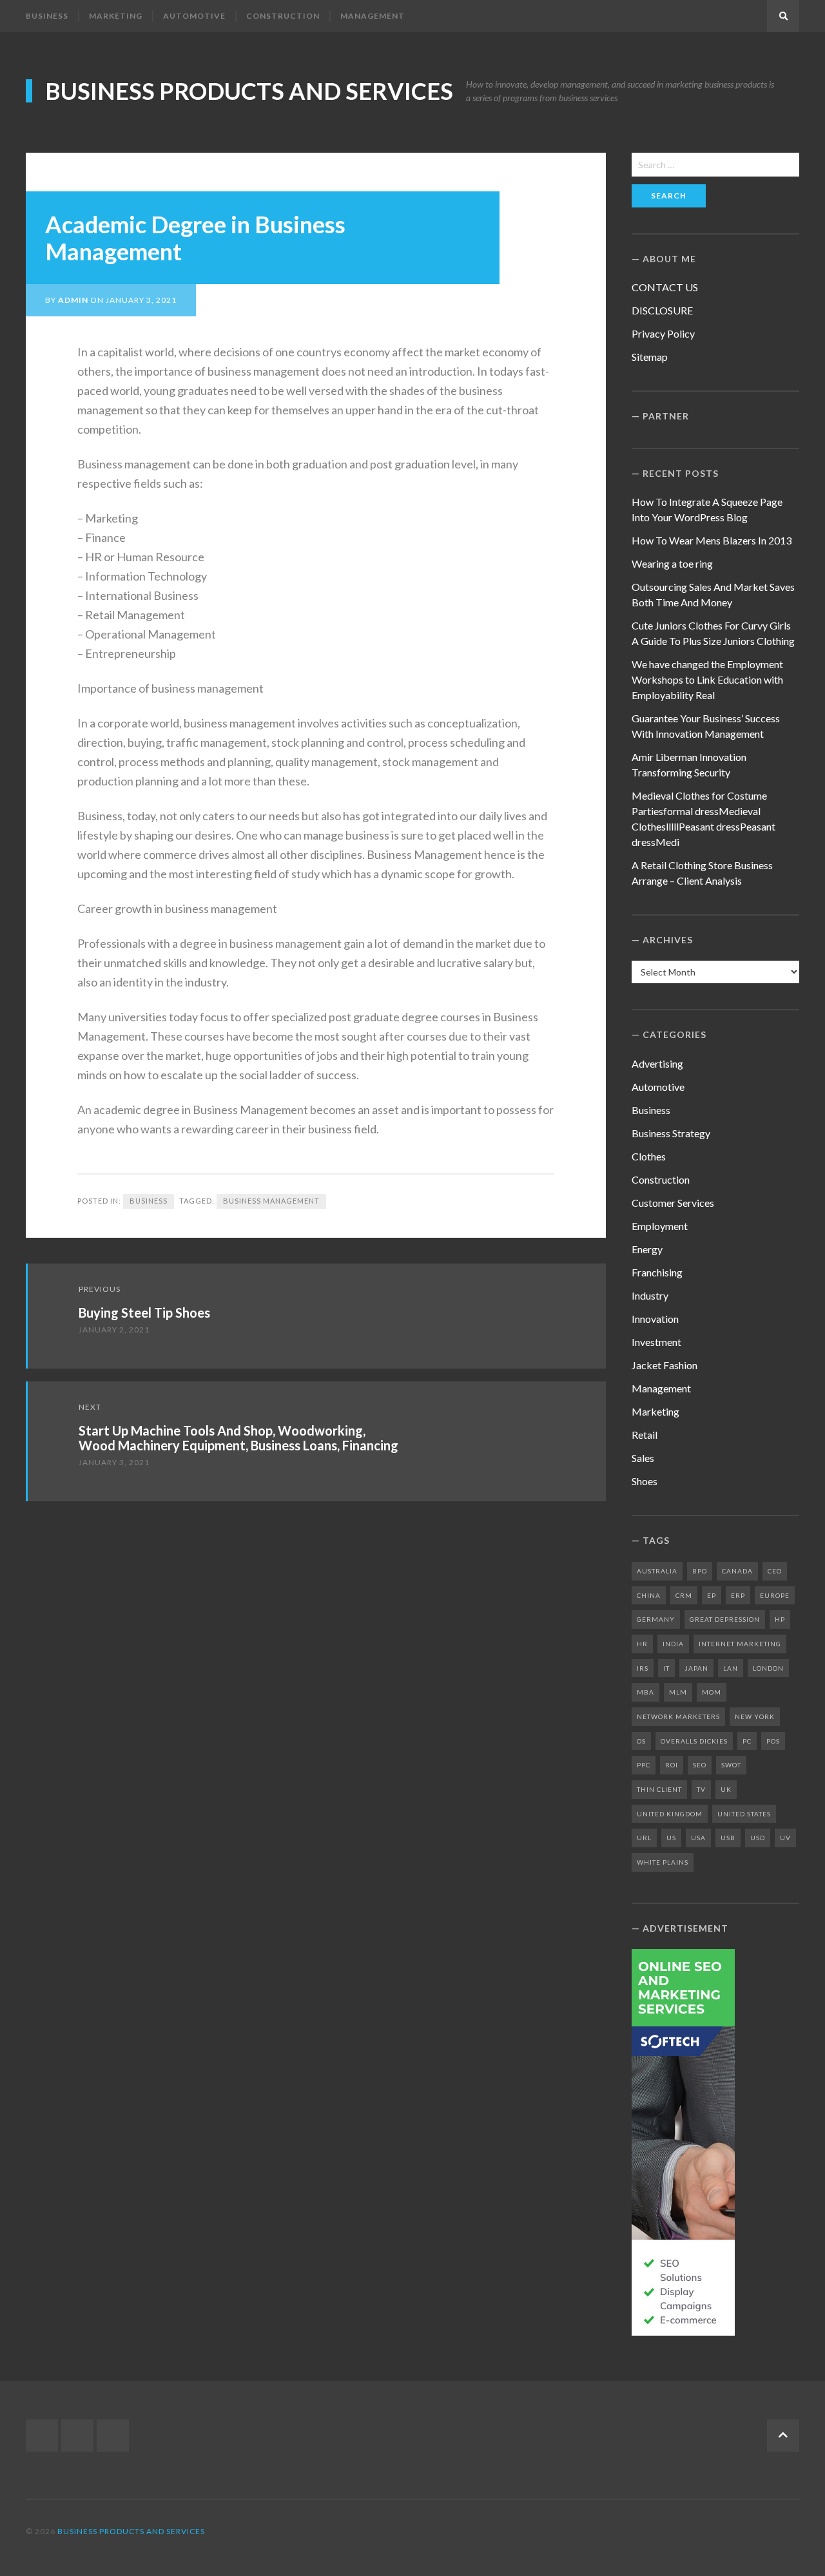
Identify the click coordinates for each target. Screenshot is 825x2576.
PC (747, 1741)
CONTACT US (665, 287)
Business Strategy (671, 1133)
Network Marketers (678, 1716)
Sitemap (650, 357)
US (671, 1838)
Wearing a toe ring (672, 563)
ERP (738, 1595)
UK (726, 1789)
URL (644, 1838)
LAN (731, 1668)
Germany (656, 1619)
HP (780, 1619)
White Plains (663, 1862)
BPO (700, 1571)
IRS (643, 1668)
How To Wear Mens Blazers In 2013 (712, 540)
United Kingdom (670, 1814)
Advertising (657, 1063)
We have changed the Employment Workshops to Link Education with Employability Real (707, 679)
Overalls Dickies (694, 1741)
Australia (657, 1571)
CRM (684, 1595)
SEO (700, 1765)
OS (641, 1741)
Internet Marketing (740, 1644)
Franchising (657, 1272)
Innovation (655, 1319)
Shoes (645, 1481)
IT (666, 1668)
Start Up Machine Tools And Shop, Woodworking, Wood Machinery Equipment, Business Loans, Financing (238, 1438)
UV (785, 1838)
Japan (696, 1668)
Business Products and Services (249, 91)
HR (642, 1644)
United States (744, 1814)
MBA (645, 1692)
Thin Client (659, 1789)
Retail (645, 1435)
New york (755, 1716)
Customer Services (673, 1203)
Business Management (271, 1201)
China (649, 1595)
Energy (647, 1249)
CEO (775, 1571)
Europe (775, 1595)
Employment (660, 1226)
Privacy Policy (663, 333)
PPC (644, 1765)
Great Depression (725, 1619)
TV (701, 1789)
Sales (643, 1458)
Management (373, 16)
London (768, 1668)
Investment (656, 1342)
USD (758, 1838)
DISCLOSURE (662, 310)
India (673, 1644)
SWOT (731, 1765)
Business (47, 16)
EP (712, 1595)
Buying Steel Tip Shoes (144, 1312)
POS (773, 1741)
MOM (712, 1692)
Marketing (116, 16)
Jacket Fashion (665, 1365)
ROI (672, 1765)
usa (698, 1838)
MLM (678, 1692)
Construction (283, 16)
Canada (737, 1571)
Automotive (194, 16)
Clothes (649, 1156)
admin (73, 300)
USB (728, 1838)
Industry (650, 1295)
